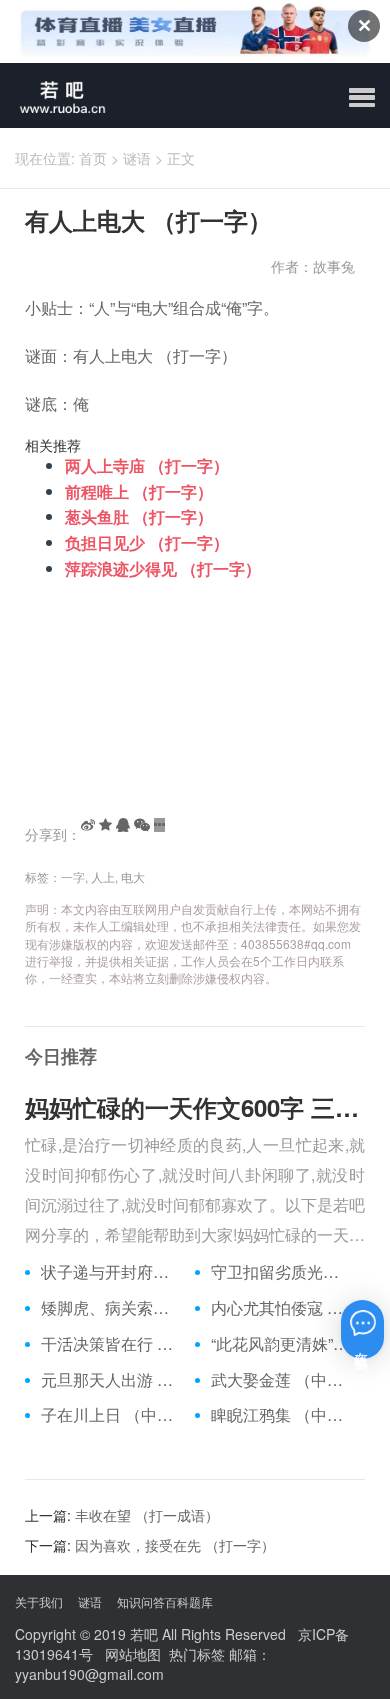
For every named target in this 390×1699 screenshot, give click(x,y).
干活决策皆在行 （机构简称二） (110, 1344)
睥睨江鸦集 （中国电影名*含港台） (280, 1415)
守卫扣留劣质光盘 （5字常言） (280, 1272)
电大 (133, 876)
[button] (362, 98)
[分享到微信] (142, 825)
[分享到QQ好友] (123, 825)
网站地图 (133, 1654)
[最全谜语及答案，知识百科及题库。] (55, 95)
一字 (73, 876)
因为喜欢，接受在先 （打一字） (175, 1545)
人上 (103, 876)
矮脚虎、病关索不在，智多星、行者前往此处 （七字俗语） (110, 1308)
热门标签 (197, 1654)
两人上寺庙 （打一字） (147, 465)
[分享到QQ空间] (105, 825)
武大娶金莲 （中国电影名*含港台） (280, 1380)
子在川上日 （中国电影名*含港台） (110, 1415)
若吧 (144, 1634)
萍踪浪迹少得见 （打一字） (163, 568)
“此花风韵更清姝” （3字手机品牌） (280, 1344)
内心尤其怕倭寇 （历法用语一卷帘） (280, 1308)
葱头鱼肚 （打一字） (139, 516)
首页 (93, 158)
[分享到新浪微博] (88, 825)
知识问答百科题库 (165, 1601)
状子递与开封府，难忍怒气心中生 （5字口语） (110, 1272)
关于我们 (39, 1601)
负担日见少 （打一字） (147, 542)
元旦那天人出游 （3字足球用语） (110, 1380)
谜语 (137, 158)
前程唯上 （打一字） (139, 491)
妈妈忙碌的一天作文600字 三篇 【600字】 (195, 1107)
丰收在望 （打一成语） (147, 1515)
